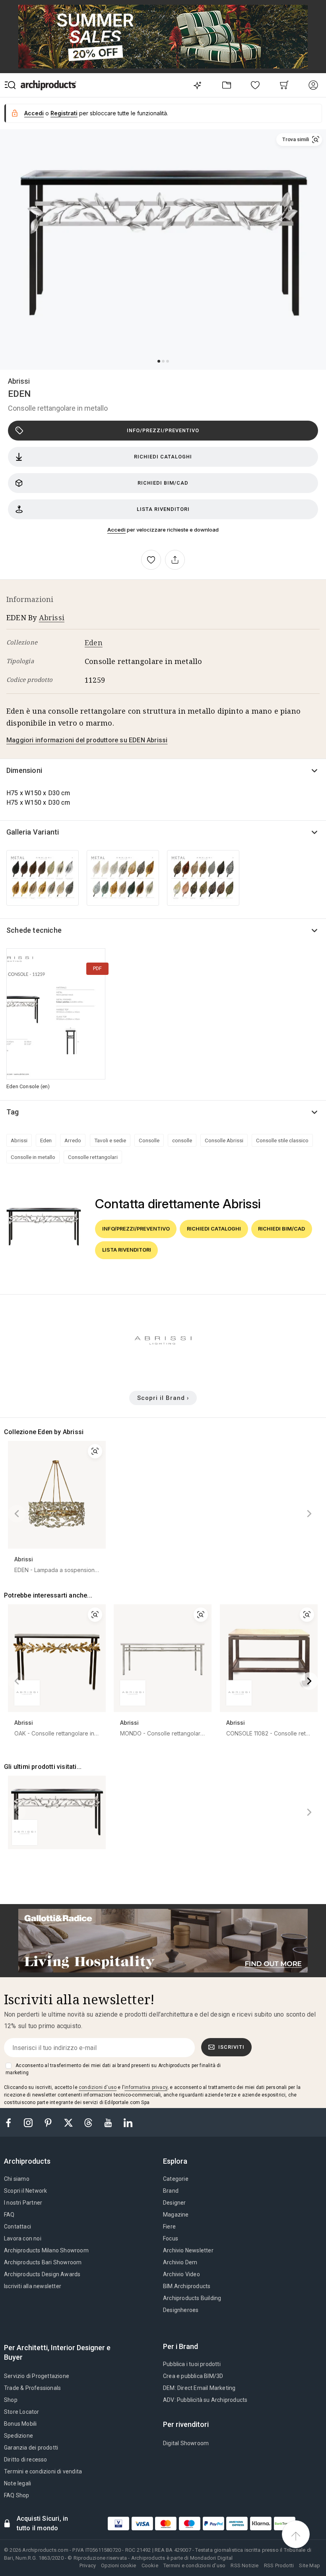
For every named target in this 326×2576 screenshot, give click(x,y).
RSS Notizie (244, 2565)
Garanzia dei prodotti (31, 2448)
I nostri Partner (23, 2203)
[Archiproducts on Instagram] (29, 2122)
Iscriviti (231, 2047)
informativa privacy (146, 2087)
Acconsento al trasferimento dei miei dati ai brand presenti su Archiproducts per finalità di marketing (113, 2069)
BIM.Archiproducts (187, 2286)
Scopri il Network (25, 2191)
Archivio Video (181, 2274)
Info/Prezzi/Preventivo (163, 430)
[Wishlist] (255, 85)
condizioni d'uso (98, 2087)
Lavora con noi (23, 2238)
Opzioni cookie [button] (118, 2565)
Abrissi (19, 381)
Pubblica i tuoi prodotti (192, 2364)
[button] (299, 140)
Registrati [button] (64, 113)
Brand (171, 2191)
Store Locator (22, 2412)
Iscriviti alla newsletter (33, 2286)
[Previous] (17, 1514)
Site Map (310, 2565)
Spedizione (18, 2436)
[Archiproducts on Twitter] (69, 2122)
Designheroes (181, 2310)
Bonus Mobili (20, 2424)
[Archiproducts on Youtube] (109, 2122)
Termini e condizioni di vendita (43, 2471)
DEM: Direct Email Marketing (199, 2388)
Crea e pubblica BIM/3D (193, 2376)
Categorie (176, 2179)
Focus (171, 2238)
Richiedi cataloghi (163, 457)
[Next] (309, 1514)
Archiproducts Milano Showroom (46, 2250)
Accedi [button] (34, 113)
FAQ (9, 2215)
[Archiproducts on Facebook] (12, 2122)
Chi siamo (17, 2179)
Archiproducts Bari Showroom (43, 2262)
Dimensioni (24, 770)
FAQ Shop (17, 2495)
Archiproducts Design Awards (42, 2274)
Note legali (17, 2483)
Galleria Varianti (33, 832)
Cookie (150, 2565)
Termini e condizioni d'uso (194, 2565)
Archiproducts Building (192, 2298)
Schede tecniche (34, 930)
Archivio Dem (180, 2262)
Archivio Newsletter (188, 2250)
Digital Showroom (186, 2443)
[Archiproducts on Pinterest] (49, 2122)
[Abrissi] (163, 1368)
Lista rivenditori (163, 509)
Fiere (169, 2227)
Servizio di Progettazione (37, 2376)
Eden (94, 643)
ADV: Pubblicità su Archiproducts (205, 2400)
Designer (175, 2203)
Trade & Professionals (32, 2388)
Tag (13, 1112)
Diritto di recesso (26, 2460)
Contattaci (17, 2227)
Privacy (88, 2565)
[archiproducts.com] (49, 85)
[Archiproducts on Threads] (89, 2122)
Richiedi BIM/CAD (163, 483)
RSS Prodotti (279, 2565)
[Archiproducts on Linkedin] (128, 2122)
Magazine (176, 2215)
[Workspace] (226, 85)
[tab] (30, 2161)
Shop (11, 2400)
